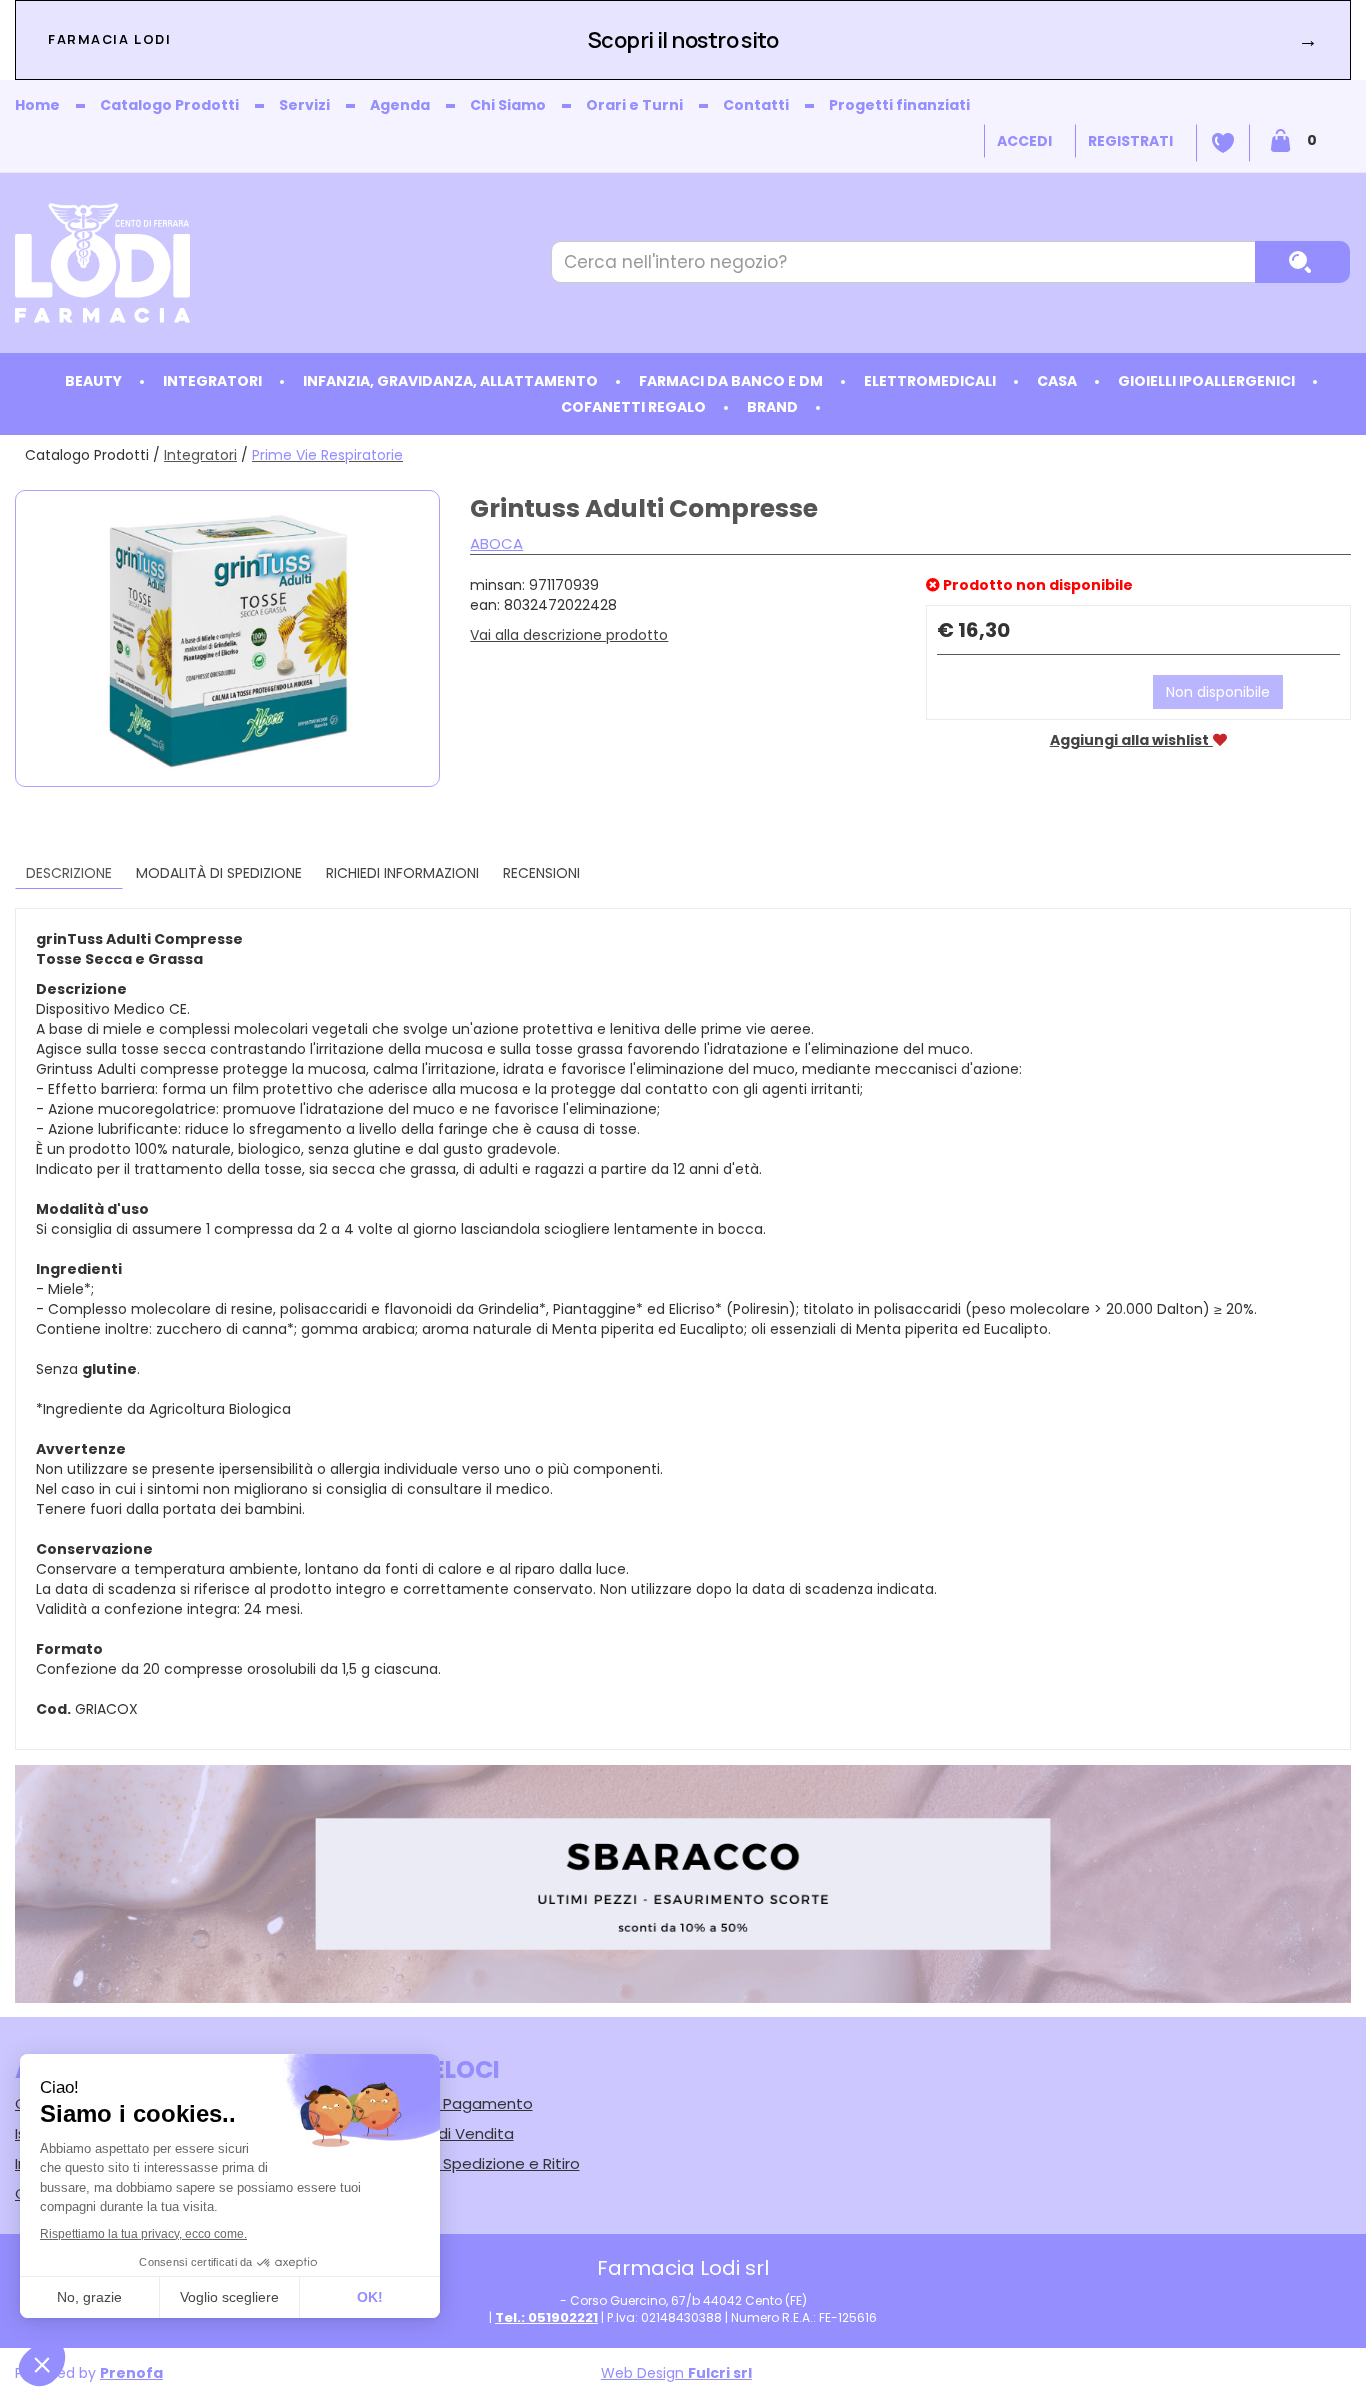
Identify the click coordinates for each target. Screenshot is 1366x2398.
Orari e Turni (634, 105)
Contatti (756, 105)
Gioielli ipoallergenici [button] (1206, 381)
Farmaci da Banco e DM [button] (731, 381)
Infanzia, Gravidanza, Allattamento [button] (450, 381)
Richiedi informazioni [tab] (402, 873)
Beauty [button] (93, 381)
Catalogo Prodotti (169, 105)
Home (37, 105)
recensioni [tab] (541, 873)
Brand (772, 407)
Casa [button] (1057, 381)
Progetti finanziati (899, 105)
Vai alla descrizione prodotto (569, 635)
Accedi (1024, 141)
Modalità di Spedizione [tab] (219, 873)
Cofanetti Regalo (633, 407)
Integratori (200, 455)
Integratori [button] (212, 381)
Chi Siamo (508, 105)
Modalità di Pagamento (445, 2103)
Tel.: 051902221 (546, 2317)
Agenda (400, 105)
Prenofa (131, 2373)
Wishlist (1223, 143)
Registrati (1130, 141)
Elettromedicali (930, 381)
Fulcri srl (720, 2373)
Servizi (304, 105)
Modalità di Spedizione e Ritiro (468, 2163)
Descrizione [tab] (69, 873)
